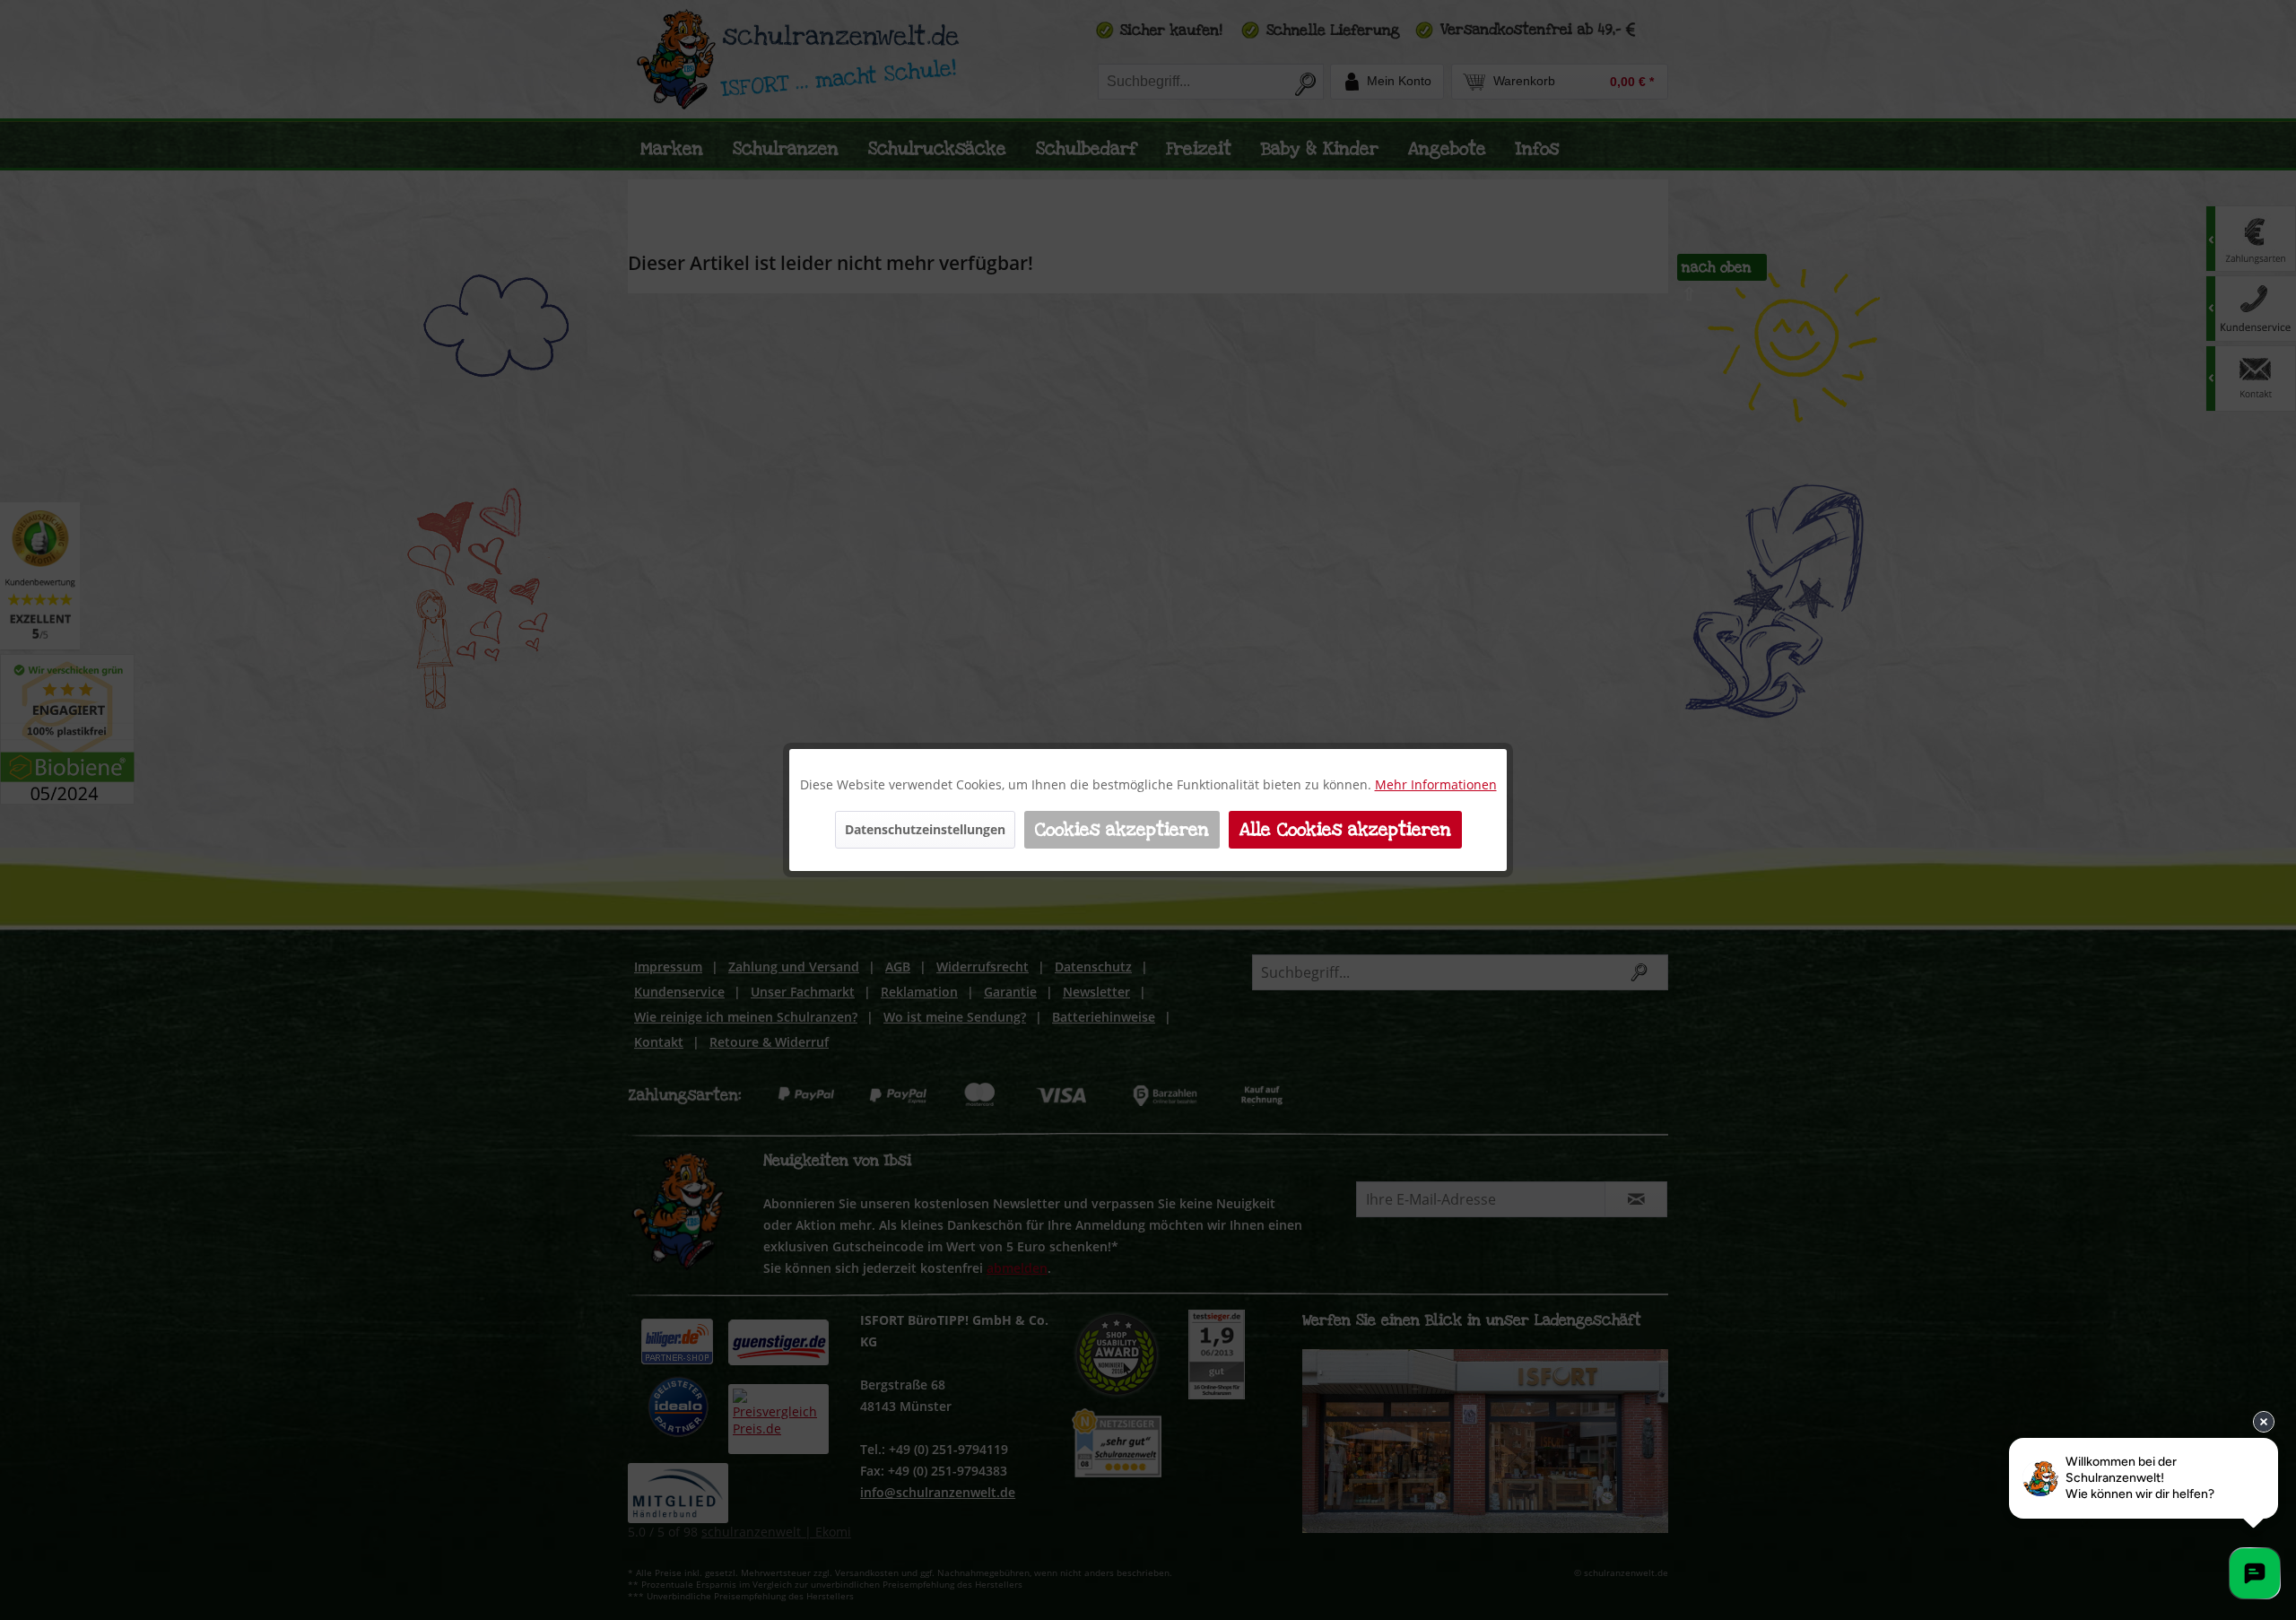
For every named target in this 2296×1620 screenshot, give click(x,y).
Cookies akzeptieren (1122, 830)
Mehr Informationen (1436, 784)
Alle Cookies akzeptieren (1345, 830)
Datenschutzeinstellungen (925, 829)
